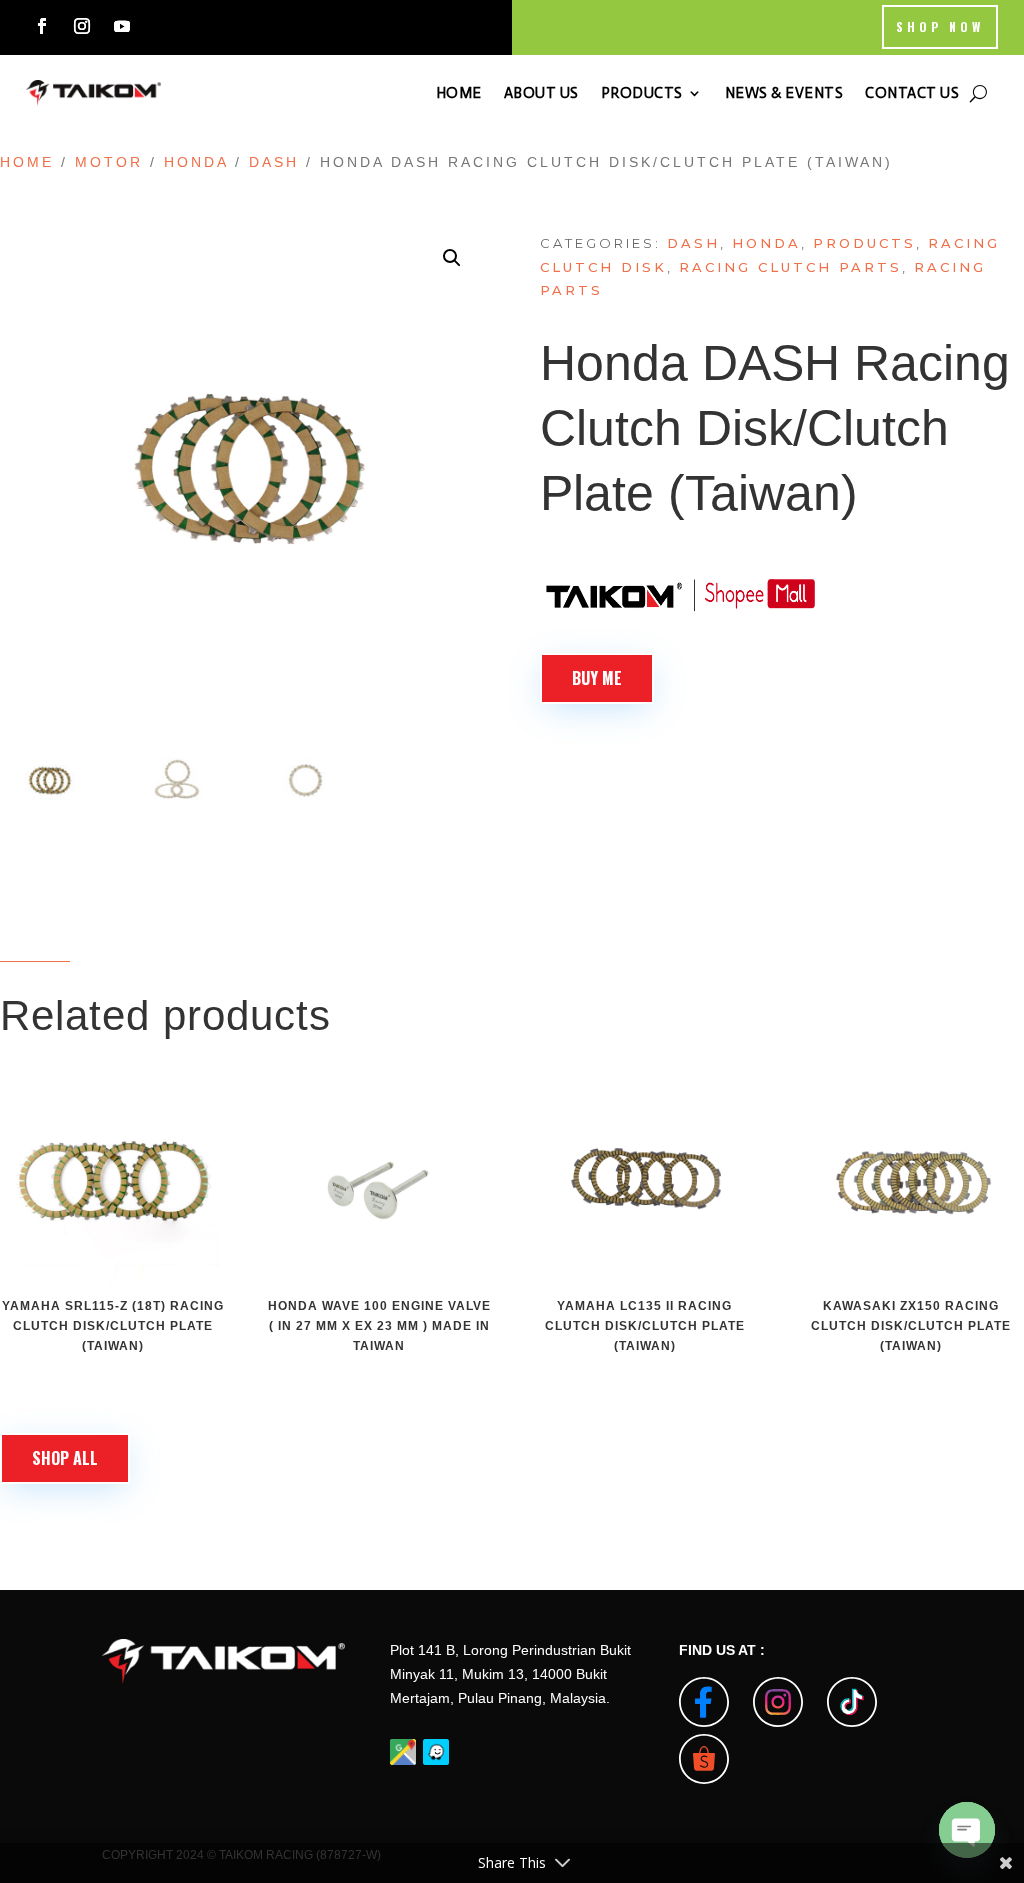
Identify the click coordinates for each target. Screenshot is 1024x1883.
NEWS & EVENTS (784, 93)
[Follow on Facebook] (42, 26)
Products (864, 243)
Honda (196, 162)
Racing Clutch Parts (790, 267)
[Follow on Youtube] (122, 26)
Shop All (65, 1458)
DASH (274, 162)
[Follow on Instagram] (82, 26)
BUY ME (597, 678)
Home (27, 162)
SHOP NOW (940, 26)
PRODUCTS (642, 93)
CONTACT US (912, 93)
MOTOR (109, 162)
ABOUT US (541, 93)
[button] (452, 258)
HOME (459, 93)
